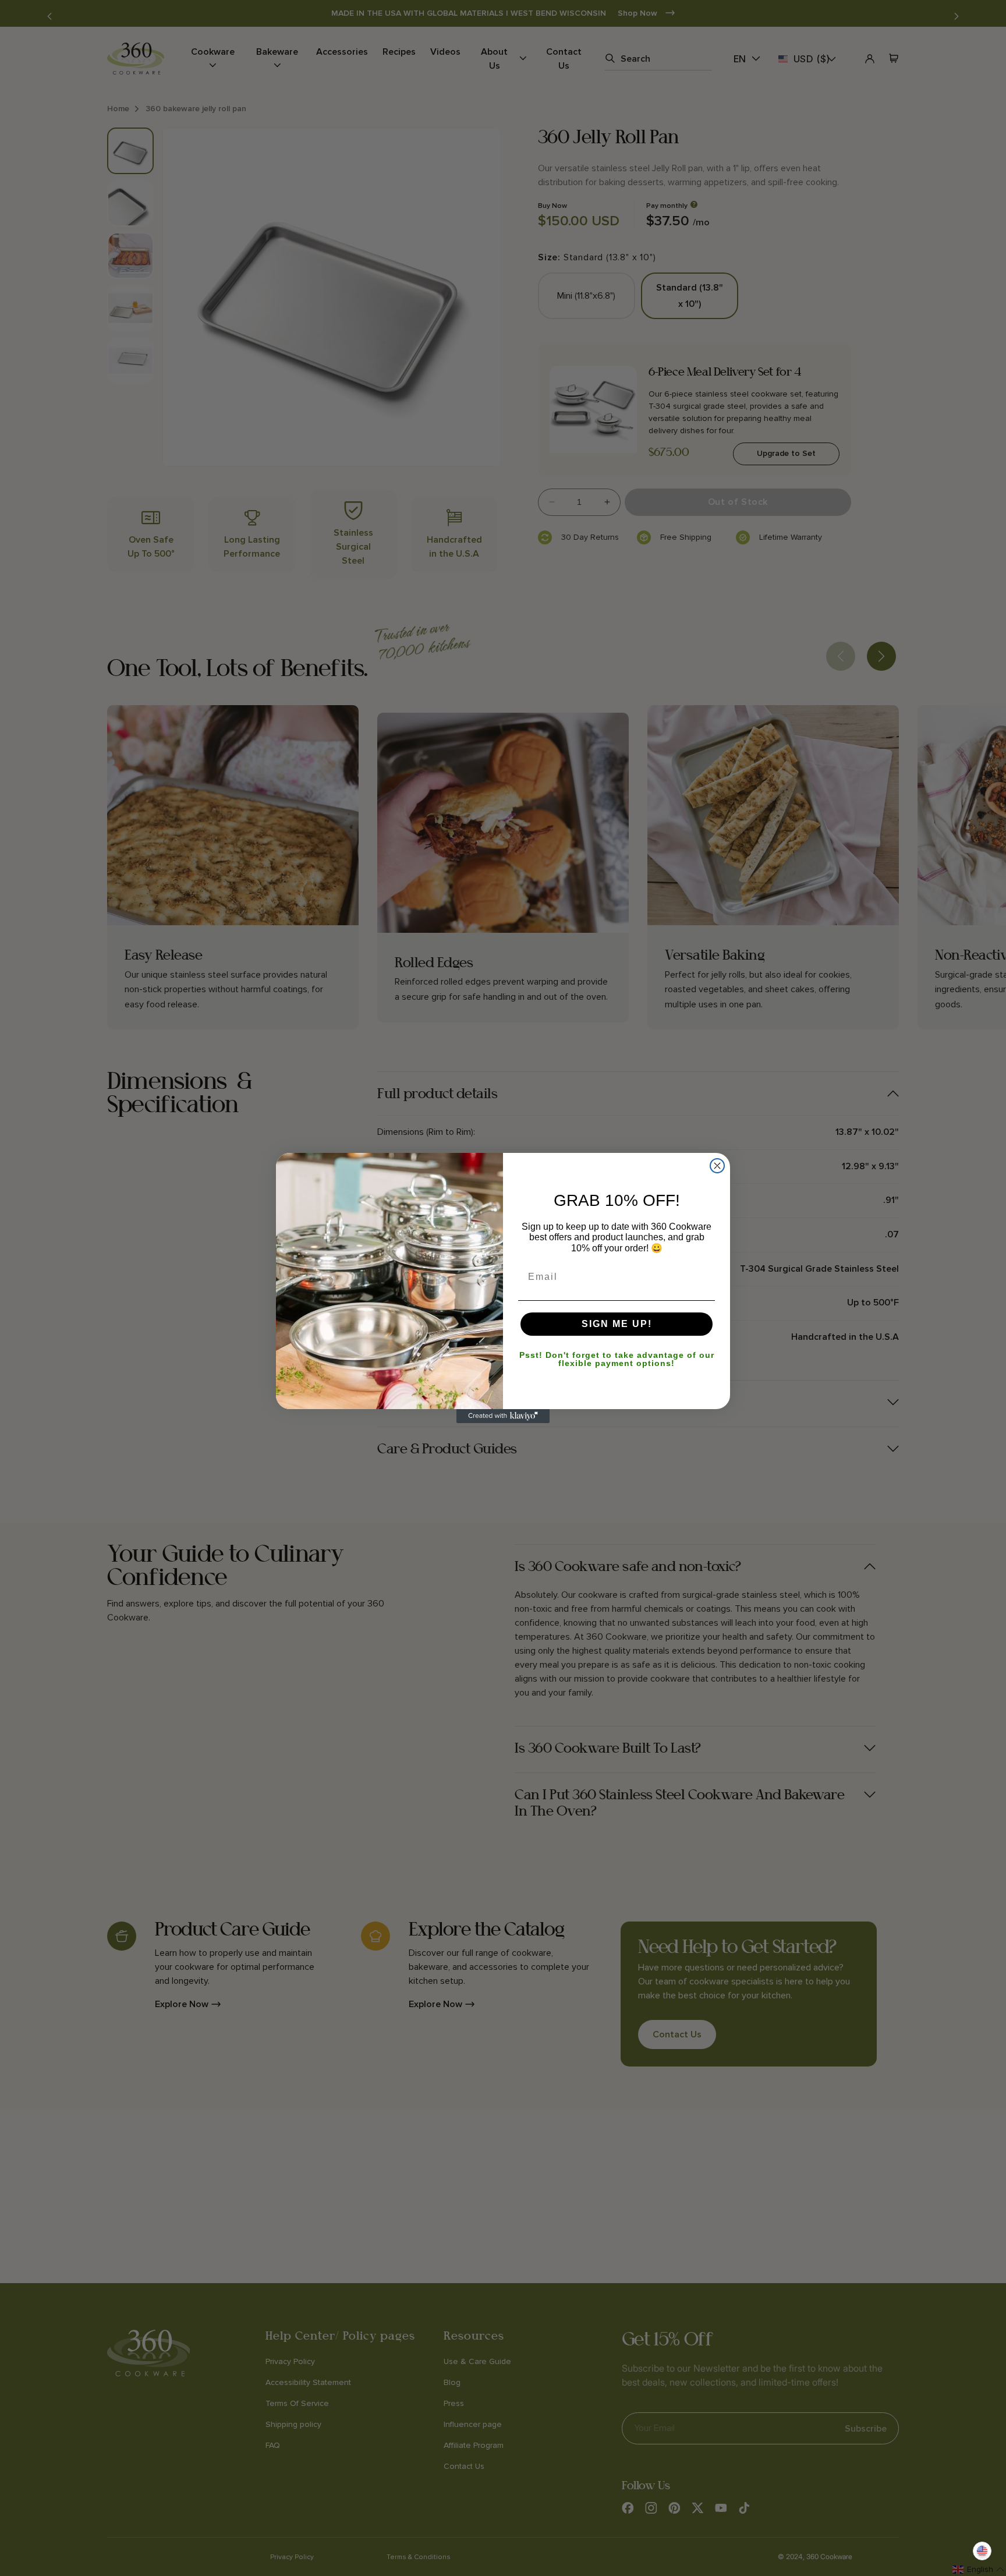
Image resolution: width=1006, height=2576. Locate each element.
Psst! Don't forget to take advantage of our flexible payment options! (617, 1359)
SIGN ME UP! (617, 1324)
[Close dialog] (717, 1166)
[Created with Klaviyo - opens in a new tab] (503, 1416)
